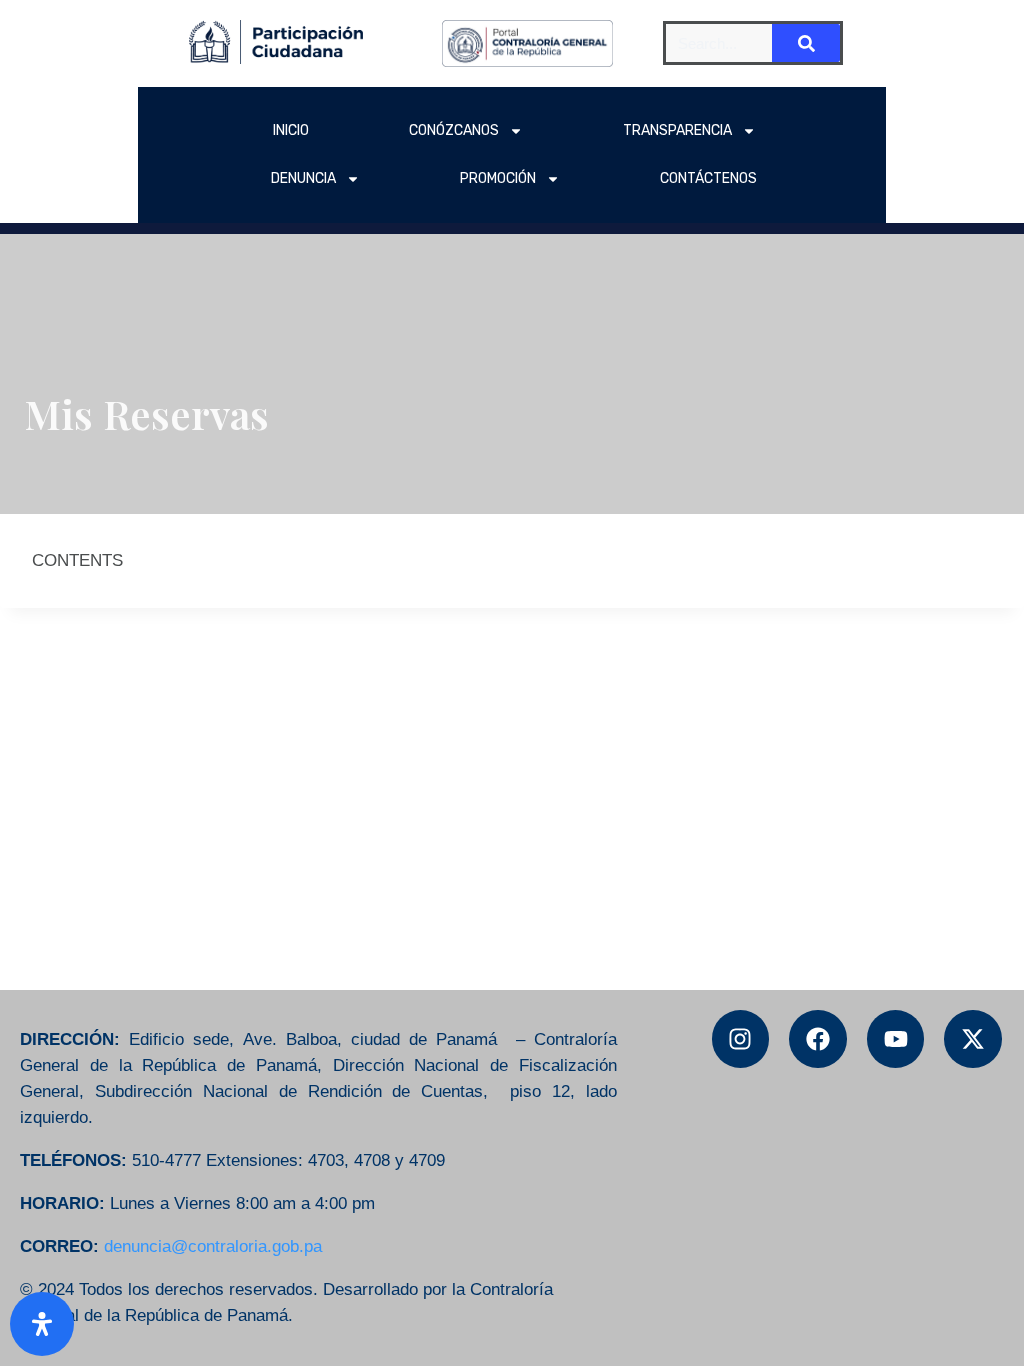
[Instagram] (741, 1039)
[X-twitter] (973, 1039)
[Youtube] (896, 1039)
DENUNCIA (303, 178)
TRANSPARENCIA (677, 130)
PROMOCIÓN (498, 178)
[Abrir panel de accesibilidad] (42, 1324)
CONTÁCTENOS (708, 178)
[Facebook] (818, 1039)
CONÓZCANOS (454, 130)
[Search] (806, 43)
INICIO (291, 130)
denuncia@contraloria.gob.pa (213, 1246)
